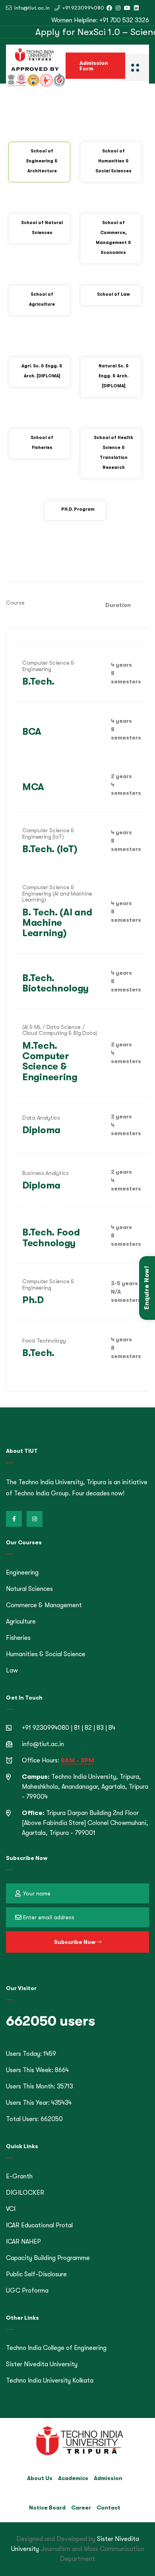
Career (81, 2508)
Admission (108, 2478)
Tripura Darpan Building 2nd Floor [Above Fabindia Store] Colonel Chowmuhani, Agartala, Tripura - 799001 (85, 1823)
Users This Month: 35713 (40, 2086)
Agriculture (21, 1622)
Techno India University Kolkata (50, 2381)
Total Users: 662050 (34, 2119)
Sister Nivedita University (42, 2364)
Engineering (22, 1573)
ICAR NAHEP (23, 2242)
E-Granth (19, 2176)
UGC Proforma (27, 2291)
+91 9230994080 (83, 8)
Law (12, 1670)
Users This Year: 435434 (39, 2103)
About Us (40, 2478)
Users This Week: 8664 (37, 2070)
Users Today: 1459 (31, 2054)
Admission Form (94, 66)
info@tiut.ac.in (31, 8)
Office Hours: (58, 1760)
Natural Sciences (29, 1589)
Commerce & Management (44, 1605)
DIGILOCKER (25, 2193)
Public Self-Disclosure (36, 2274)
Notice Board (47, 2508)
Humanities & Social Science (46, 1654)
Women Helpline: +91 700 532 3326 (100, 20)
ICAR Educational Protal (39, 2225)
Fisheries (18, 1638)
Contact (108, 2508)
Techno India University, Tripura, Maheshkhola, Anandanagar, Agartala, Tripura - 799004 (85, 1787)
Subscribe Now (75, 1942)
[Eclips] (135, 67)
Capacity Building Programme (48, 2258)
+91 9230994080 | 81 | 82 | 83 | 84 (69, 1728)
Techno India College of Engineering (56, 2348)
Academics (73, 2478)
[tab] (39, 162)
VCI (11, 2209)
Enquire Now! (147, 1288)
